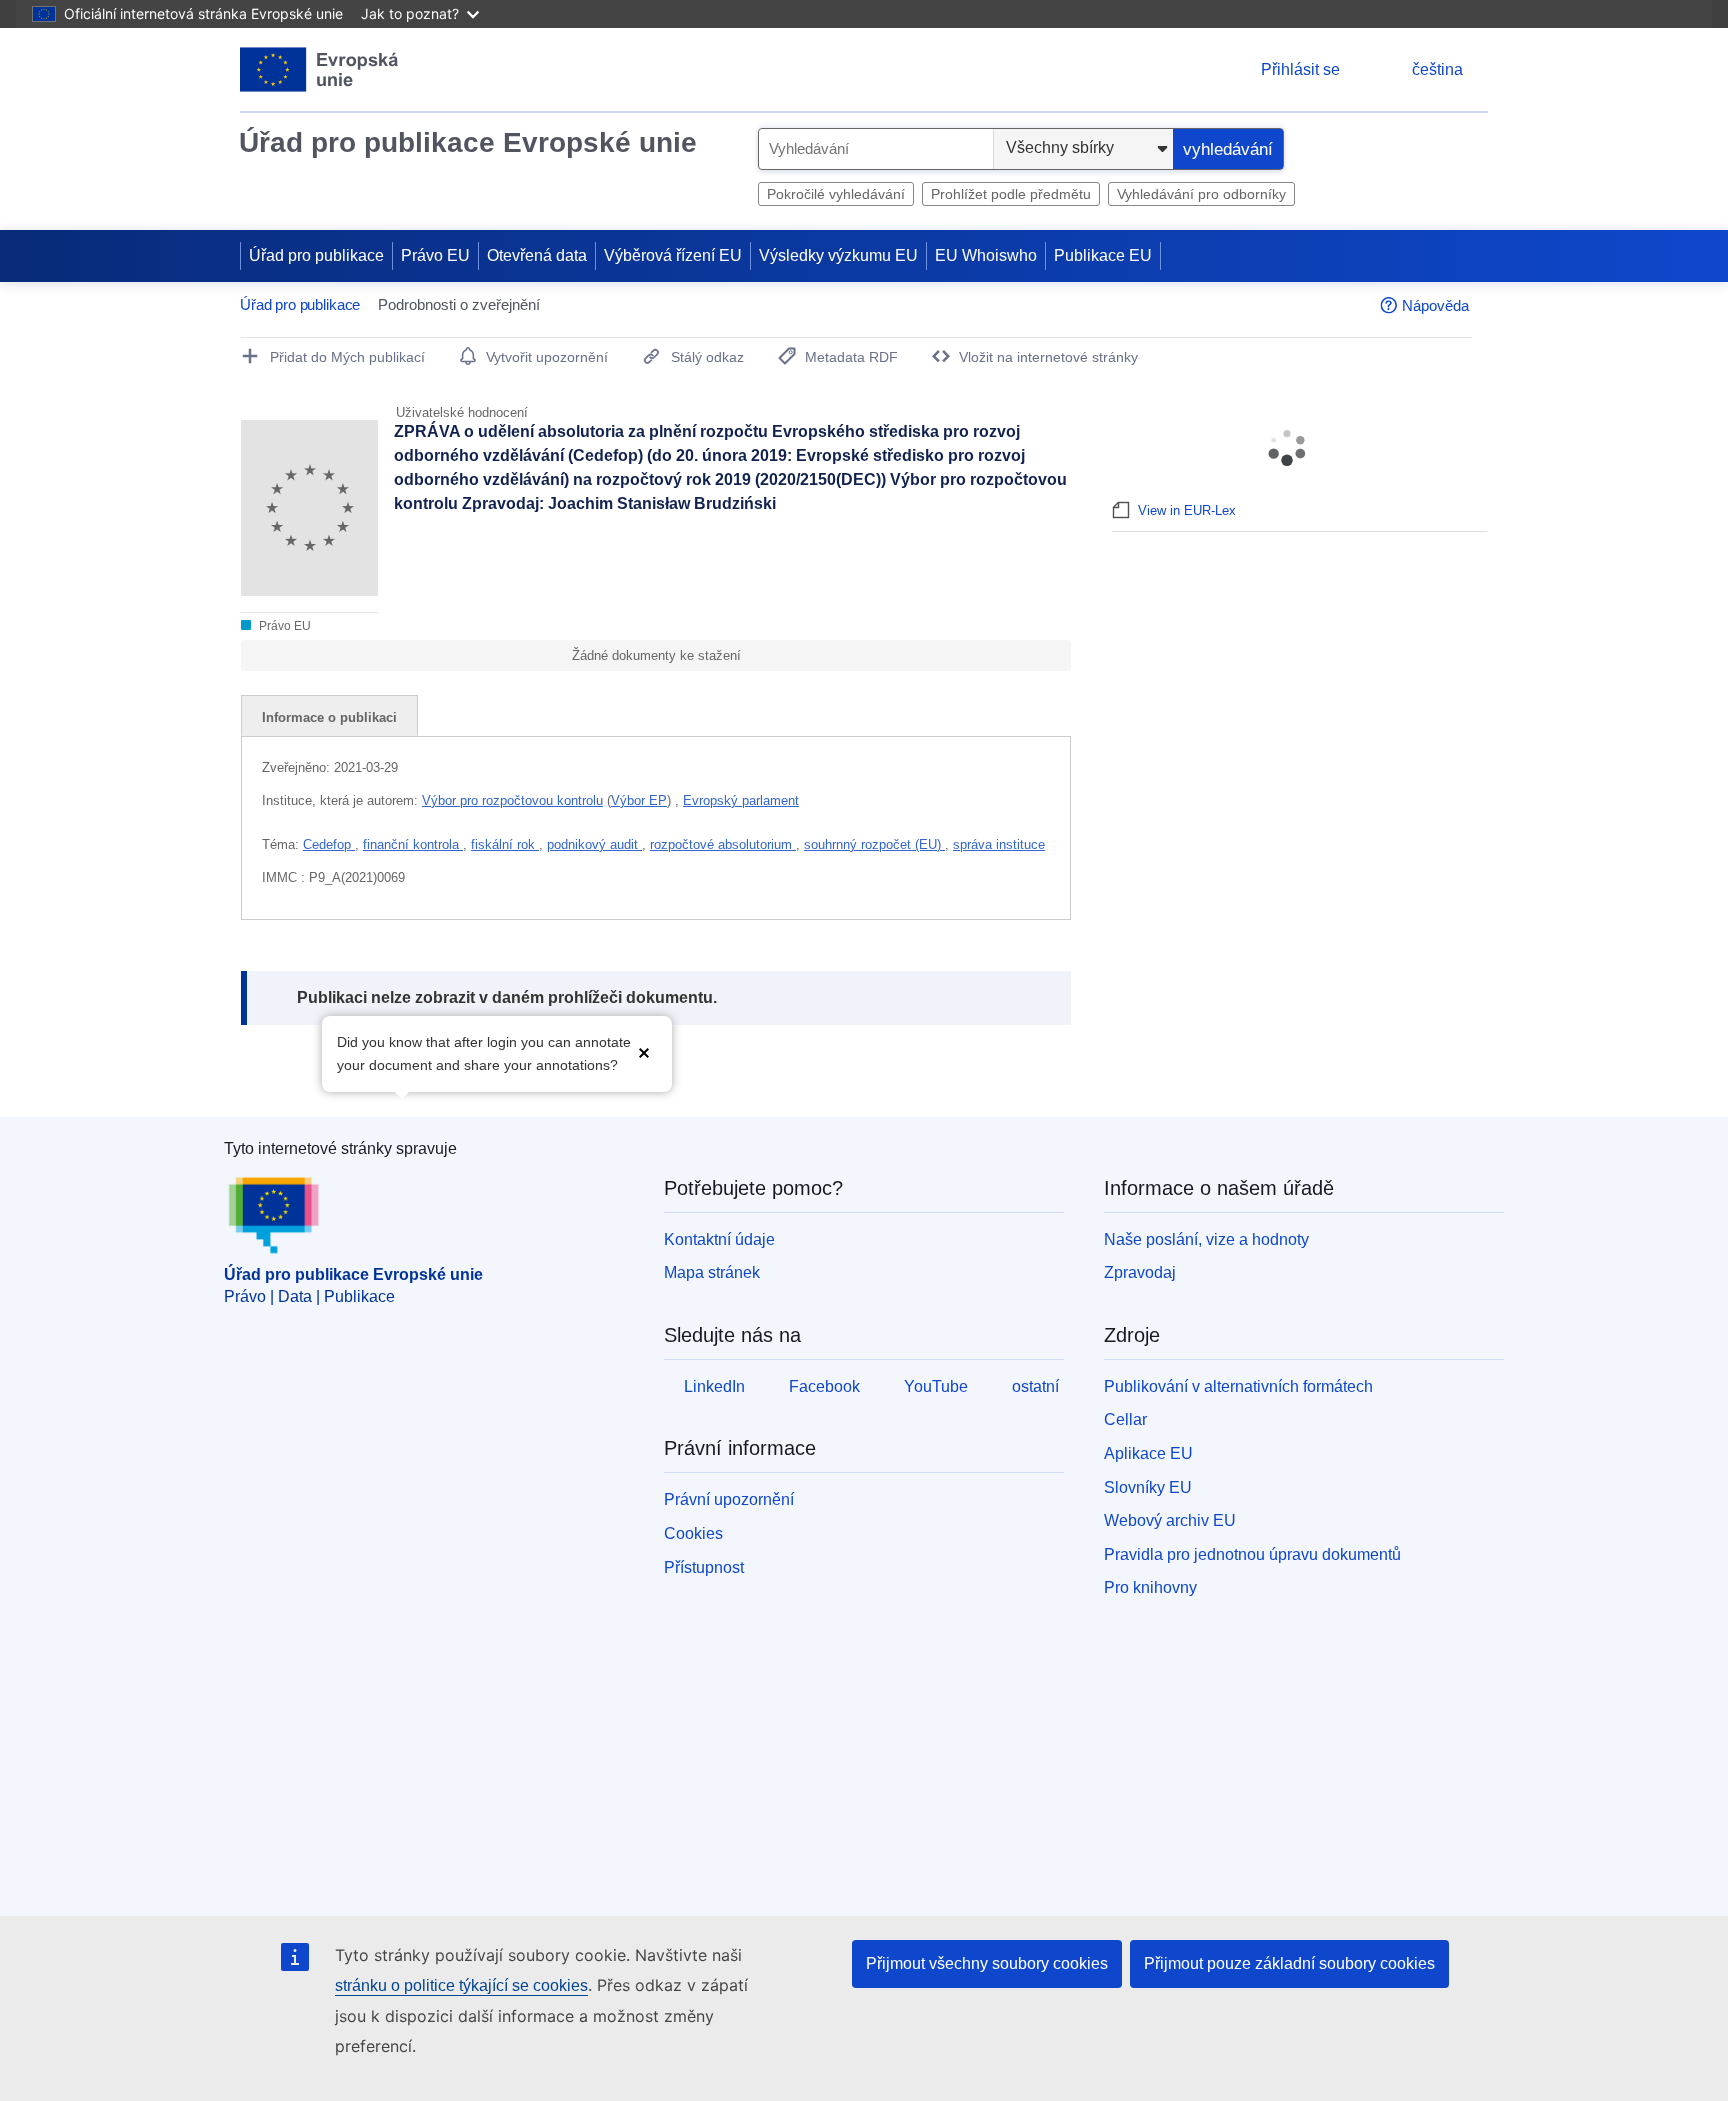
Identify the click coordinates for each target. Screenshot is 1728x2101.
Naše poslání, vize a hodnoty (1206, 1239)
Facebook (824, 1386)
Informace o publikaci (329, 717)
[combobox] (876, 149)
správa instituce (999, 844)
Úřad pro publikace (316, 255)
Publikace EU (1103, 255)
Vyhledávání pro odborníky (1201, 194)
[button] (644, 1051)
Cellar (1125, 1419)
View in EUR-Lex (1187, 510)
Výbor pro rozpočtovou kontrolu (512, 800)
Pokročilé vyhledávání (836, 194)
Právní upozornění (729, 1499)
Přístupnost (704, 1567)
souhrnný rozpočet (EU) (874, 844)
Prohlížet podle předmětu (1011, 194)
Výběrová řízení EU (673, 255)
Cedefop (329, 844)
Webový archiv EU (1170, 1520)
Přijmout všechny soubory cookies (987, 1963)
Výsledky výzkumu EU (838, 255)
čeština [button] (1437, 69)
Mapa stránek (712, 1272)
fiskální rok (505, 844)
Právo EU (435, 255)
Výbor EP (639, 800)
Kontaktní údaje (719, 1239)
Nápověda (1435, 305)
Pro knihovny (1150, 1587)
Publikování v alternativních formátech (1238, 1386)
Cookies (693, 1533)
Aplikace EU (1148, 1453)
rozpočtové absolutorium (723, 844)
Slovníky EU (1148, 1487)
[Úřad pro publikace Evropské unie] (319, 69)
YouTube (936, 1386)
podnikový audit (594, 844)
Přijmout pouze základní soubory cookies (1289, 1963)
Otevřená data (537, 255)
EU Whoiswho (986, 255)
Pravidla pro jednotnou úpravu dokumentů (1252, 1554)
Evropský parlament (741, 800)
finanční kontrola (413, 844)
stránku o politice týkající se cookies (461, 1985)
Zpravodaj (1140, 1272)
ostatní (1035, 1386)
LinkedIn (714, 1386)
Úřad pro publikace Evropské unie (468, 142)
